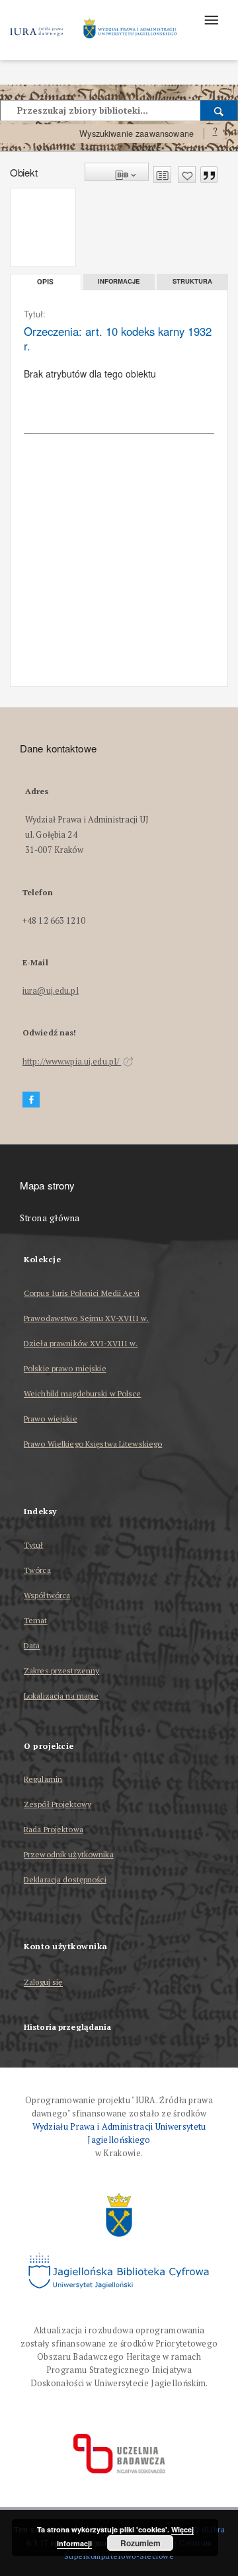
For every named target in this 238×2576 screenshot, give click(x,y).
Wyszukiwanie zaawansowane (137, 134)
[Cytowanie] (209, 175)
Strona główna (50, 1218)
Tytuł (34, 1545)
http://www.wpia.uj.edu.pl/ (72, 1062)
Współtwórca (47, 1595)
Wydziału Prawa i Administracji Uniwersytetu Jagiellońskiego (119, 2133)
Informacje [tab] (119, 281)
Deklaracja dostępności (65, 1879)
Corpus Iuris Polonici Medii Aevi (82, 1293)
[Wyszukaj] (219, 110)
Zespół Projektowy (58, 1804)
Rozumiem (140, 2543)
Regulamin (43, 1779)
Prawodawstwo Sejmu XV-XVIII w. (87, 1318)
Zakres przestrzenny (61, 1670)
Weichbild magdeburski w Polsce (83, 1393)
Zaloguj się (43, 1983)
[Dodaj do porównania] (162, 175)
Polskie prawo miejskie (65, 1368)
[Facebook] (31, 1100)
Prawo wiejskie (51, 1419)
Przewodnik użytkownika (69, 1854)
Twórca (37, 1570)
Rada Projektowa (54, 1829)
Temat (36, 1620)
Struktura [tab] (192, 281)
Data (32, 1645)
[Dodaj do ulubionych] (187, 175)
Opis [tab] (45, 282)
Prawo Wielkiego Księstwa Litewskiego (93, 1444)
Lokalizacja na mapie (61, 1696)
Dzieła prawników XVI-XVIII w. (81, 1343)
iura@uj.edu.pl (51, 991)
